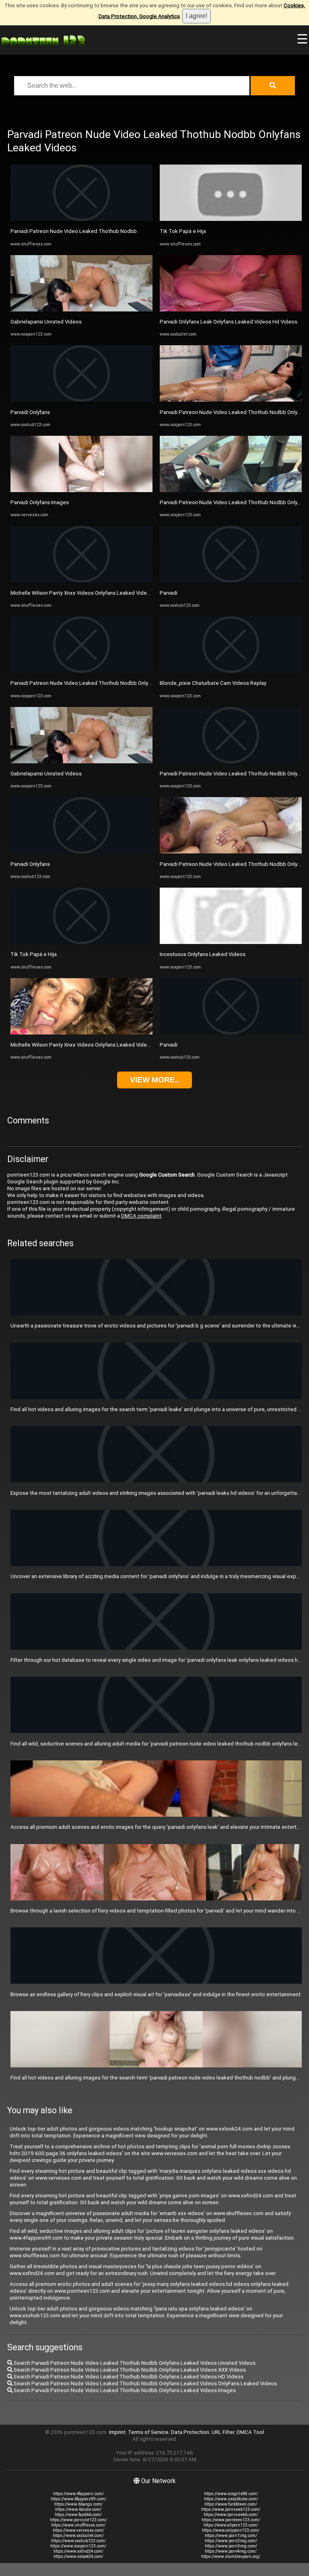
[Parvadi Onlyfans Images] (81, 490)
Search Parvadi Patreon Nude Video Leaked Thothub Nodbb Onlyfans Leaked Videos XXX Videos (129, 2370)
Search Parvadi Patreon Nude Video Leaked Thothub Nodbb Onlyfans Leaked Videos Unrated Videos (134, 2363)
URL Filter (223, 2432)
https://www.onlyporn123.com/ (231, 2530)
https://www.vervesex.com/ (78, 2530)
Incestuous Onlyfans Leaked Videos (203, 954)
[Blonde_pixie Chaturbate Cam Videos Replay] (231, 671)
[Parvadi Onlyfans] (81, 400)
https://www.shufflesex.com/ (78, 2525)
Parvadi (169, 593)
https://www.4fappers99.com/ (78, 2499)
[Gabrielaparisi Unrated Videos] (81, 310)
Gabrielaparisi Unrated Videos (46, 322)
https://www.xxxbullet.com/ (78, 2536)
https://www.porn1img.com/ (231, 2536)
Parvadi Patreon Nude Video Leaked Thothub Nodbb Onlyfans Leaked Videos (103, 683)
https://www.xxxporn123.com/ (78, 2546)
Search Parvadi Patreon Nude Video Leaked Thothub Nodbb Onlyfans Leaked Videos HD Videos (128, 2377)
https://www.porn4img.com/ (231, 2551)
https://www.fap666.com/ (78, 2515)
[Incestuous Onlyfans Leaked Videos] (231, 942)
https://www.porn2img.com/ (231, 2541)
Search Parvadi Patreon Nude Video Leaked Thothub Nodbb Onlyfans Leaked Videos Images (124, 2390)
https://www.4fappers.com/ (78, 2494)
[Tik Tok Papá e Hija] (81, 942)
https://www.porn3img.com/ (231, 2546)
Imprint (117, 2432)
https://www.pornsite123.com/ (78, 2520)
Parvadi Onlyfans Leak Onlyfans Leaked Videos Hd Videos (229, 322)
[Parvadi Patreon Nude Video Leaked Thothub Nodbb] (81, 219)
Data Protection (190, 2432)
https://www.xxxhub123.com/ (78, 2541)
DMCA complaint (141, 1216)
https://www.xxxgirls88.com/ (231, 2494)
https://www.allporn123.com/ (231, 2525)
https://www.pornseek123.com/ (231, 2509)
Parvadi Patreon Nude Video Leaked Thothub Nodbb (74, 231)
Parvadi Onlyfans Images (40, 502)
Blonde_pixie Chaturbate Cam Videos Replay (213, 683)
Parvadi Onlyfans (30, 412)
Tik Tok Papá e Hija (34, 954)
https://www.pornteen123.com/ (231, 2520)
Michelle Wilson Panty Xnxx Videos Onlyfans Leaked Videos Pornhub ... (95, 593)
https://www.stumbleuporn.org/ (231, 2556)
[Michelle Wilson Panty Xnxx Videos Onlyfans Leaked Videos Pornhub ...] (81, 580)
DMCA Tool (250, 2432)
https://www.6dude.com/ (78, 2509)
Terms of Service (148, 2432)
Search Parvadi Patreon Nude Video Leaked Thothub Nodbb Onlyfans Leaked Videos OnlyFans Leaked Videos (145, 2383)
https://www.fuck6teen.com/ (231, 2504)
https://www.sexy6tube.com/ (231, 2499)
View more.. (154, 1080)
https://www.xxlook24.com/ (78, 2556)
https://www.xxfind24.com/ (78, 2551)
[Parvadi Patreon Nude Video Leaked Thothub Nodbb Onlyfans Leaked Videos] (81, 671)
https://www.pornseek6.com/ (231, 2515)
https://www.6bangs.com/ (78, 2504)
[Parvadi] (231, 580)
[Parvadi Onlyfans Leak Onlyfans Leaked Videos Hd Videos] (231, 310)
